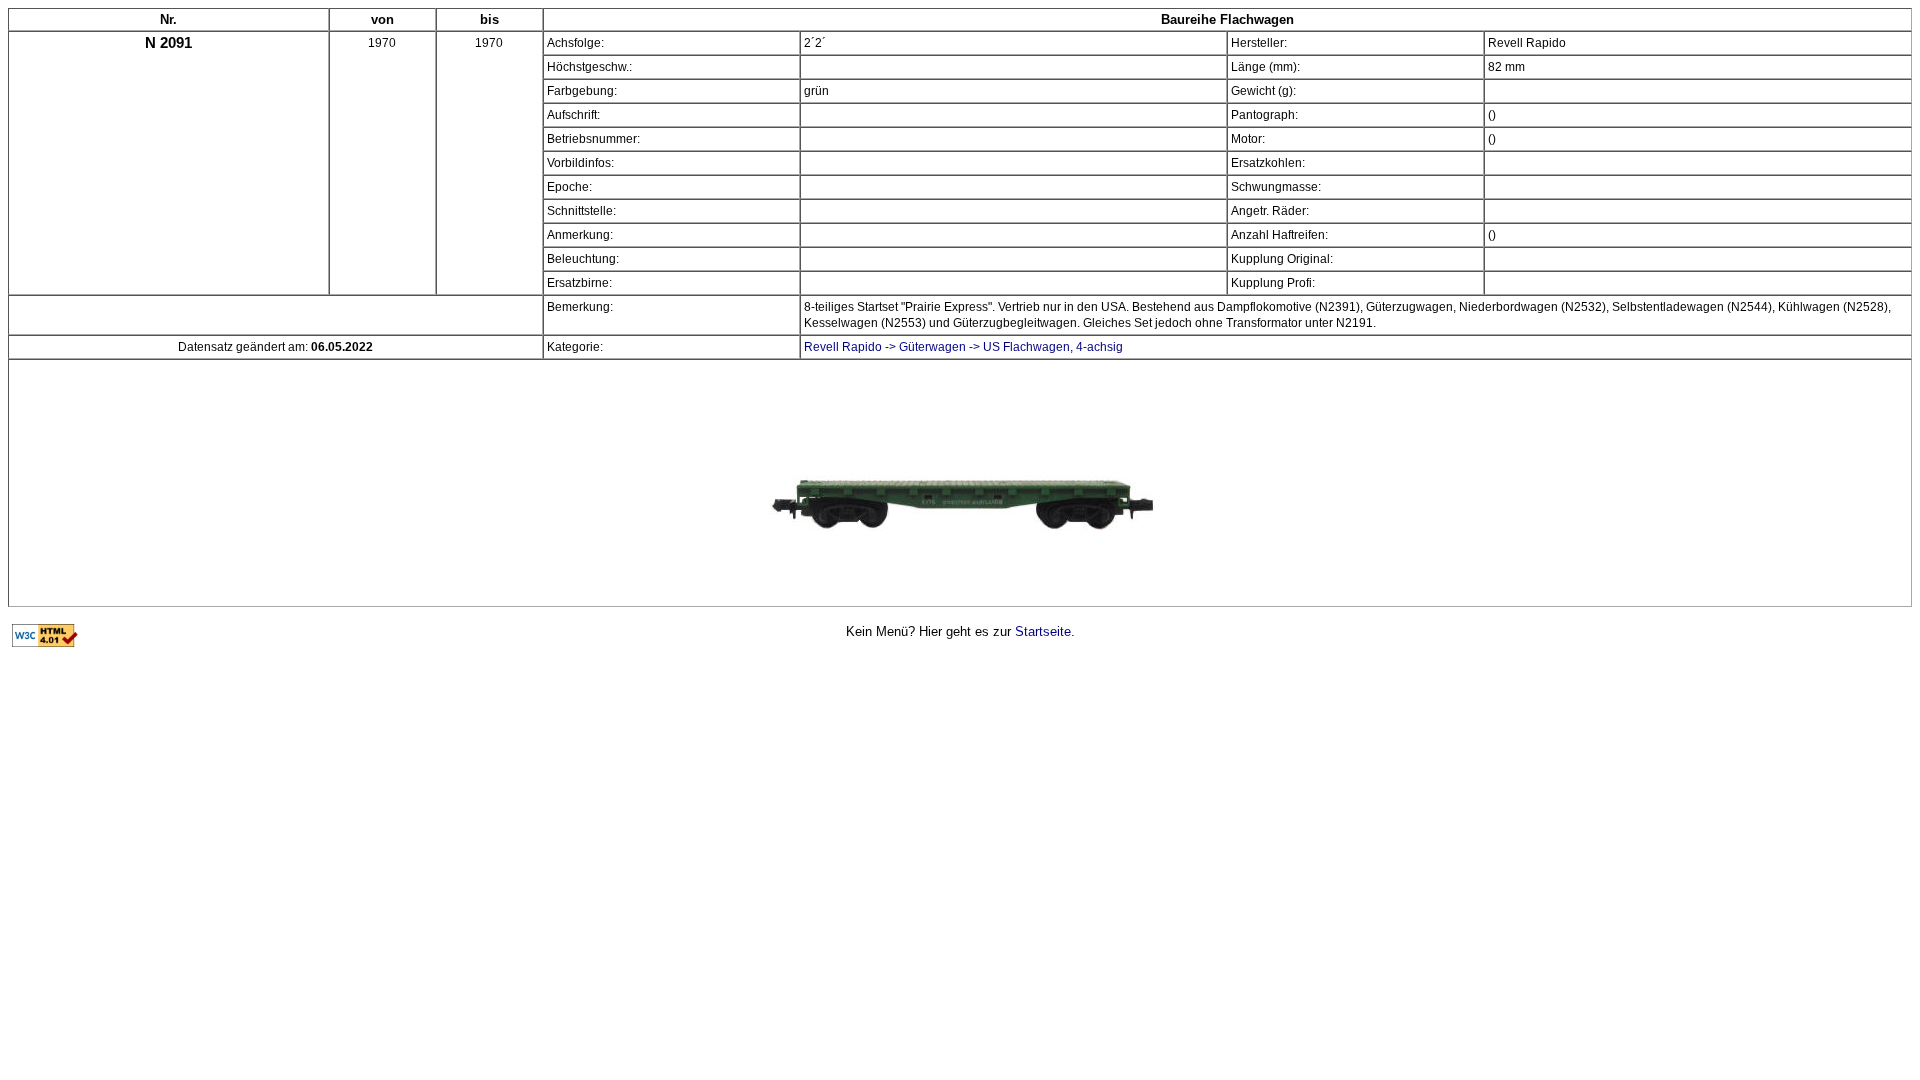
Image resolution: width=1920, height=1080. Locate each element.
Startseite (1043, 631)
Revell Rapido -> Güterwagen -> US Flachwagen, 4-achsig (963, 347)
